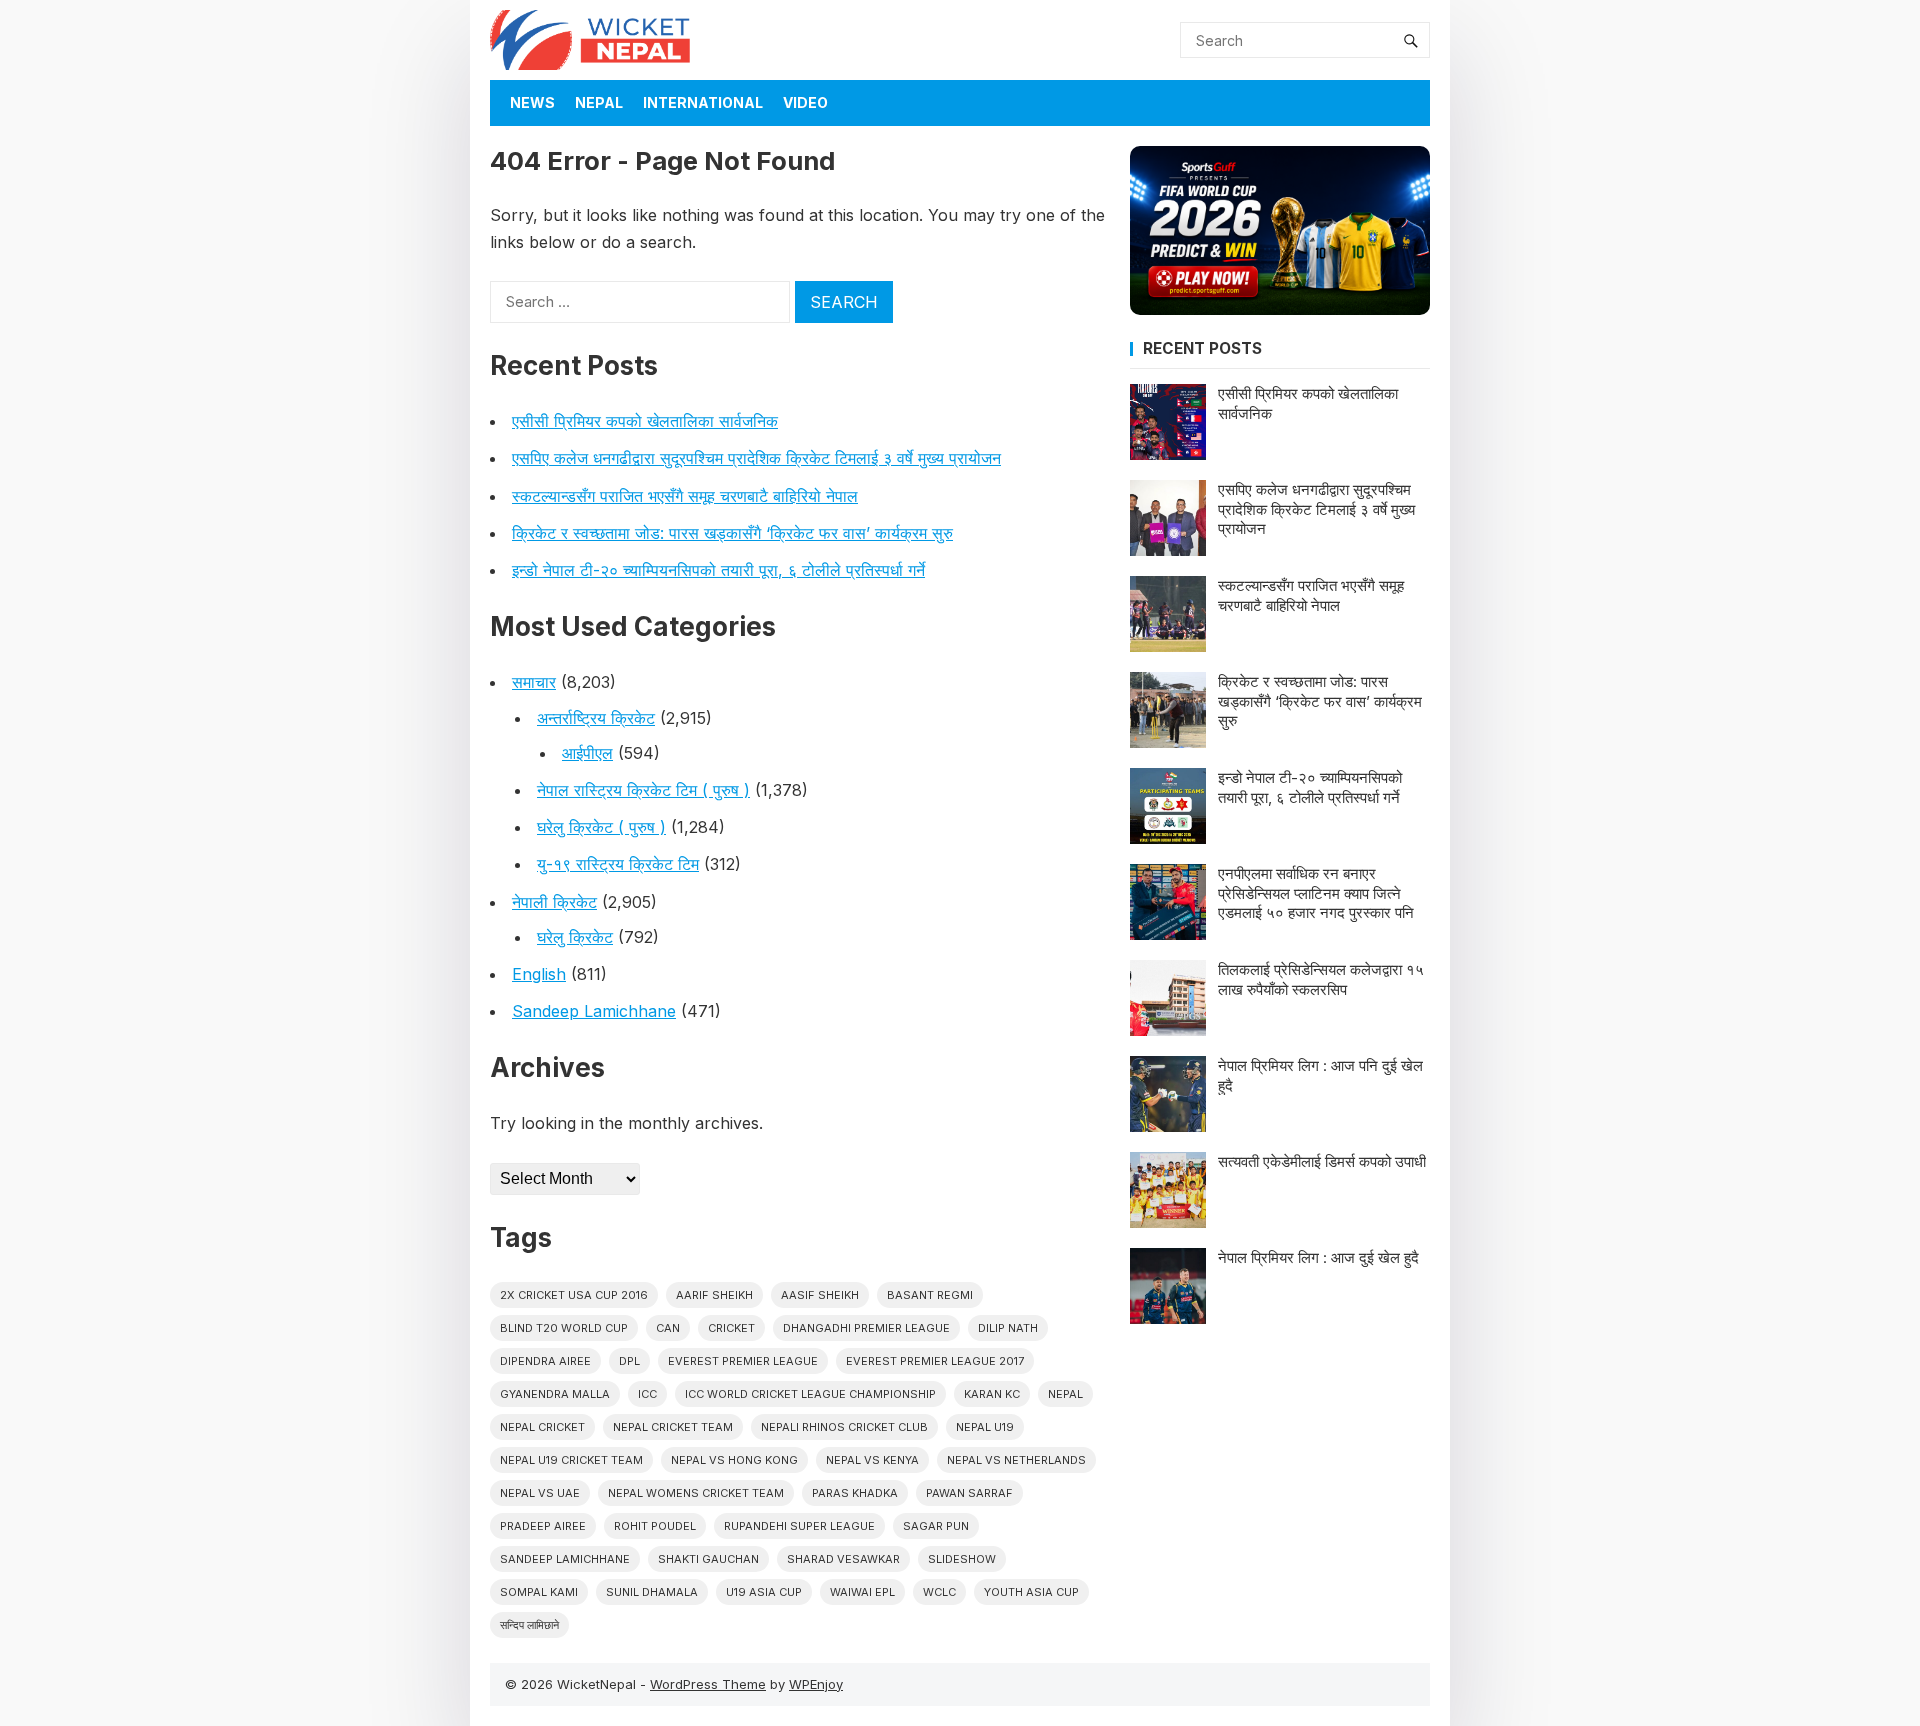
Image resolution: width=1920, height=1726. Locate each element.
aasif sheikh (820, 1295)
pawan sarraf (969, 1493)
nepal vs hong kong (734, 1460)
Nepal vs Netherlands (1016, 1460)
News (532, 102)
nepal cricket (542, 1427)
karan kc (992, 1394)
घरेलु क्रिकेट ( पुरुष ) (601, 827)
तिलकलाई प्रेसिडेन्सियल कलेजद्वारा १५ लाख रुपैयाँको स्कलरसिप (1321, 979)
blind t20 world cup (564, 1328)
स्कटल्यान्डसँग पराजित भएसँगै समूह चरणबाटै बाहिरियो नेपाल (685, 496)
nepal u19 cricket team (571, 1460)
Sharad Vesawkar (843, 1559)
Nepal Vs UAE (540, 1493)
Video (805, 102)
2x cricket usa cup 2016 (574, 1295)
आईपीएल (587, 753)
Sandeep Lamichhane (594, 1011)
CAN (668, 1328)
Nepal (599, 102)
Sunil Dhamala (652, 1592)
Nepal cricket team (673, 1427)
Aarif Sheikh (714, 1295)
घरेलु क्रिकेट (575, 937)
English (539, 974)
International (703, 102)
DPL (629, 1361)
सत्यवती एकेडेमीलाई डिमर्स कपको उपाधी (1322, 1161)
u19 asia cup (764, 1592)
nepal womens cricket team (696, 1493)
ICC (647, 1394)
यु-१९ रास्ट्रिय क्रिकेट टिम (618, 864)
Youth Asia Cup (1031, 1592)
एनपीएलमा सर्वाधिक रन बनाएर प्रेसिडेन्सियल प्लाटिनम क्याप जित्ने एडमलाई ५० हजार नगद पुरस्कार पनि (1316, 893)
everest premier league (743, 1361)
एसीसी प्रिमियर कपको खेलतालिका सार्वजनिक (645, 421)
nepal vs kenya (872, 1460)
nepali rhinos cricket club (844, 1427)
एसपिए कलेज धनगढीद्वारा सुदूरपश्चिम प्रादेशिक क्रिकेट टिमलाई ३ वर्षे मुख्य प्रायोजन (756, 458)
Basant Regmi (930, 1295)
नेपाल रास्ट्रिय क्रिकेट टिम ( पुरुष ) (643, 790)
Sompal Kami (539, 1592)
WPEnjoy (816, 1684)
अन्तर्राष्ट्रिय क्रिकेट (596, 718)
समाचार (534, 682)
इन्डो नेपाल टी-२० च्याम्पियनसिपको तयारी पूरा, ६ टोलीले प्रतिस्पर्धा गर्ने (718, 570)
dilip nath (1008, 1328)
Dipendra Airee (545, 1361)
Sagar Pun (936, 1526)
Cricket (731, 1328)
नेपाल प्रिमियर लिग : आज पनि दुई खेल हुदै (1320, 1075)
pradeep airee (543, 1526)
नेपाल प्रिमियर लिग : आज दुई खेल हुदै (1318, 1257)
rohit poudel (655, 1526)
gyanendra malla (555, 1394)
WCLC (939, 1592)
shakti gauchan (708, 1559)
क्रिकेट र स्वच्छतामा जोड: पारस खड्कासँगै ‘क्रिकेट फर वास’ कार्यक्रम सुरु (732, 533)
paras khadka (855, 1493)
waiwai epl (862, 1592)
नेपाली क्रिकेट (554, 902)
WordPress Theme (708, 1684)
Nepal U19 (985, 1427)
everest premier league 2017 (935, 1361)
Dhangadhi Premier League (866, 1328)
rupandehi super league (799, 1526)
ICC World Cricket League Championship (810, 1394)
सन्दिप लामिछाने (529, 1625)
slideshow (962, 1559)
